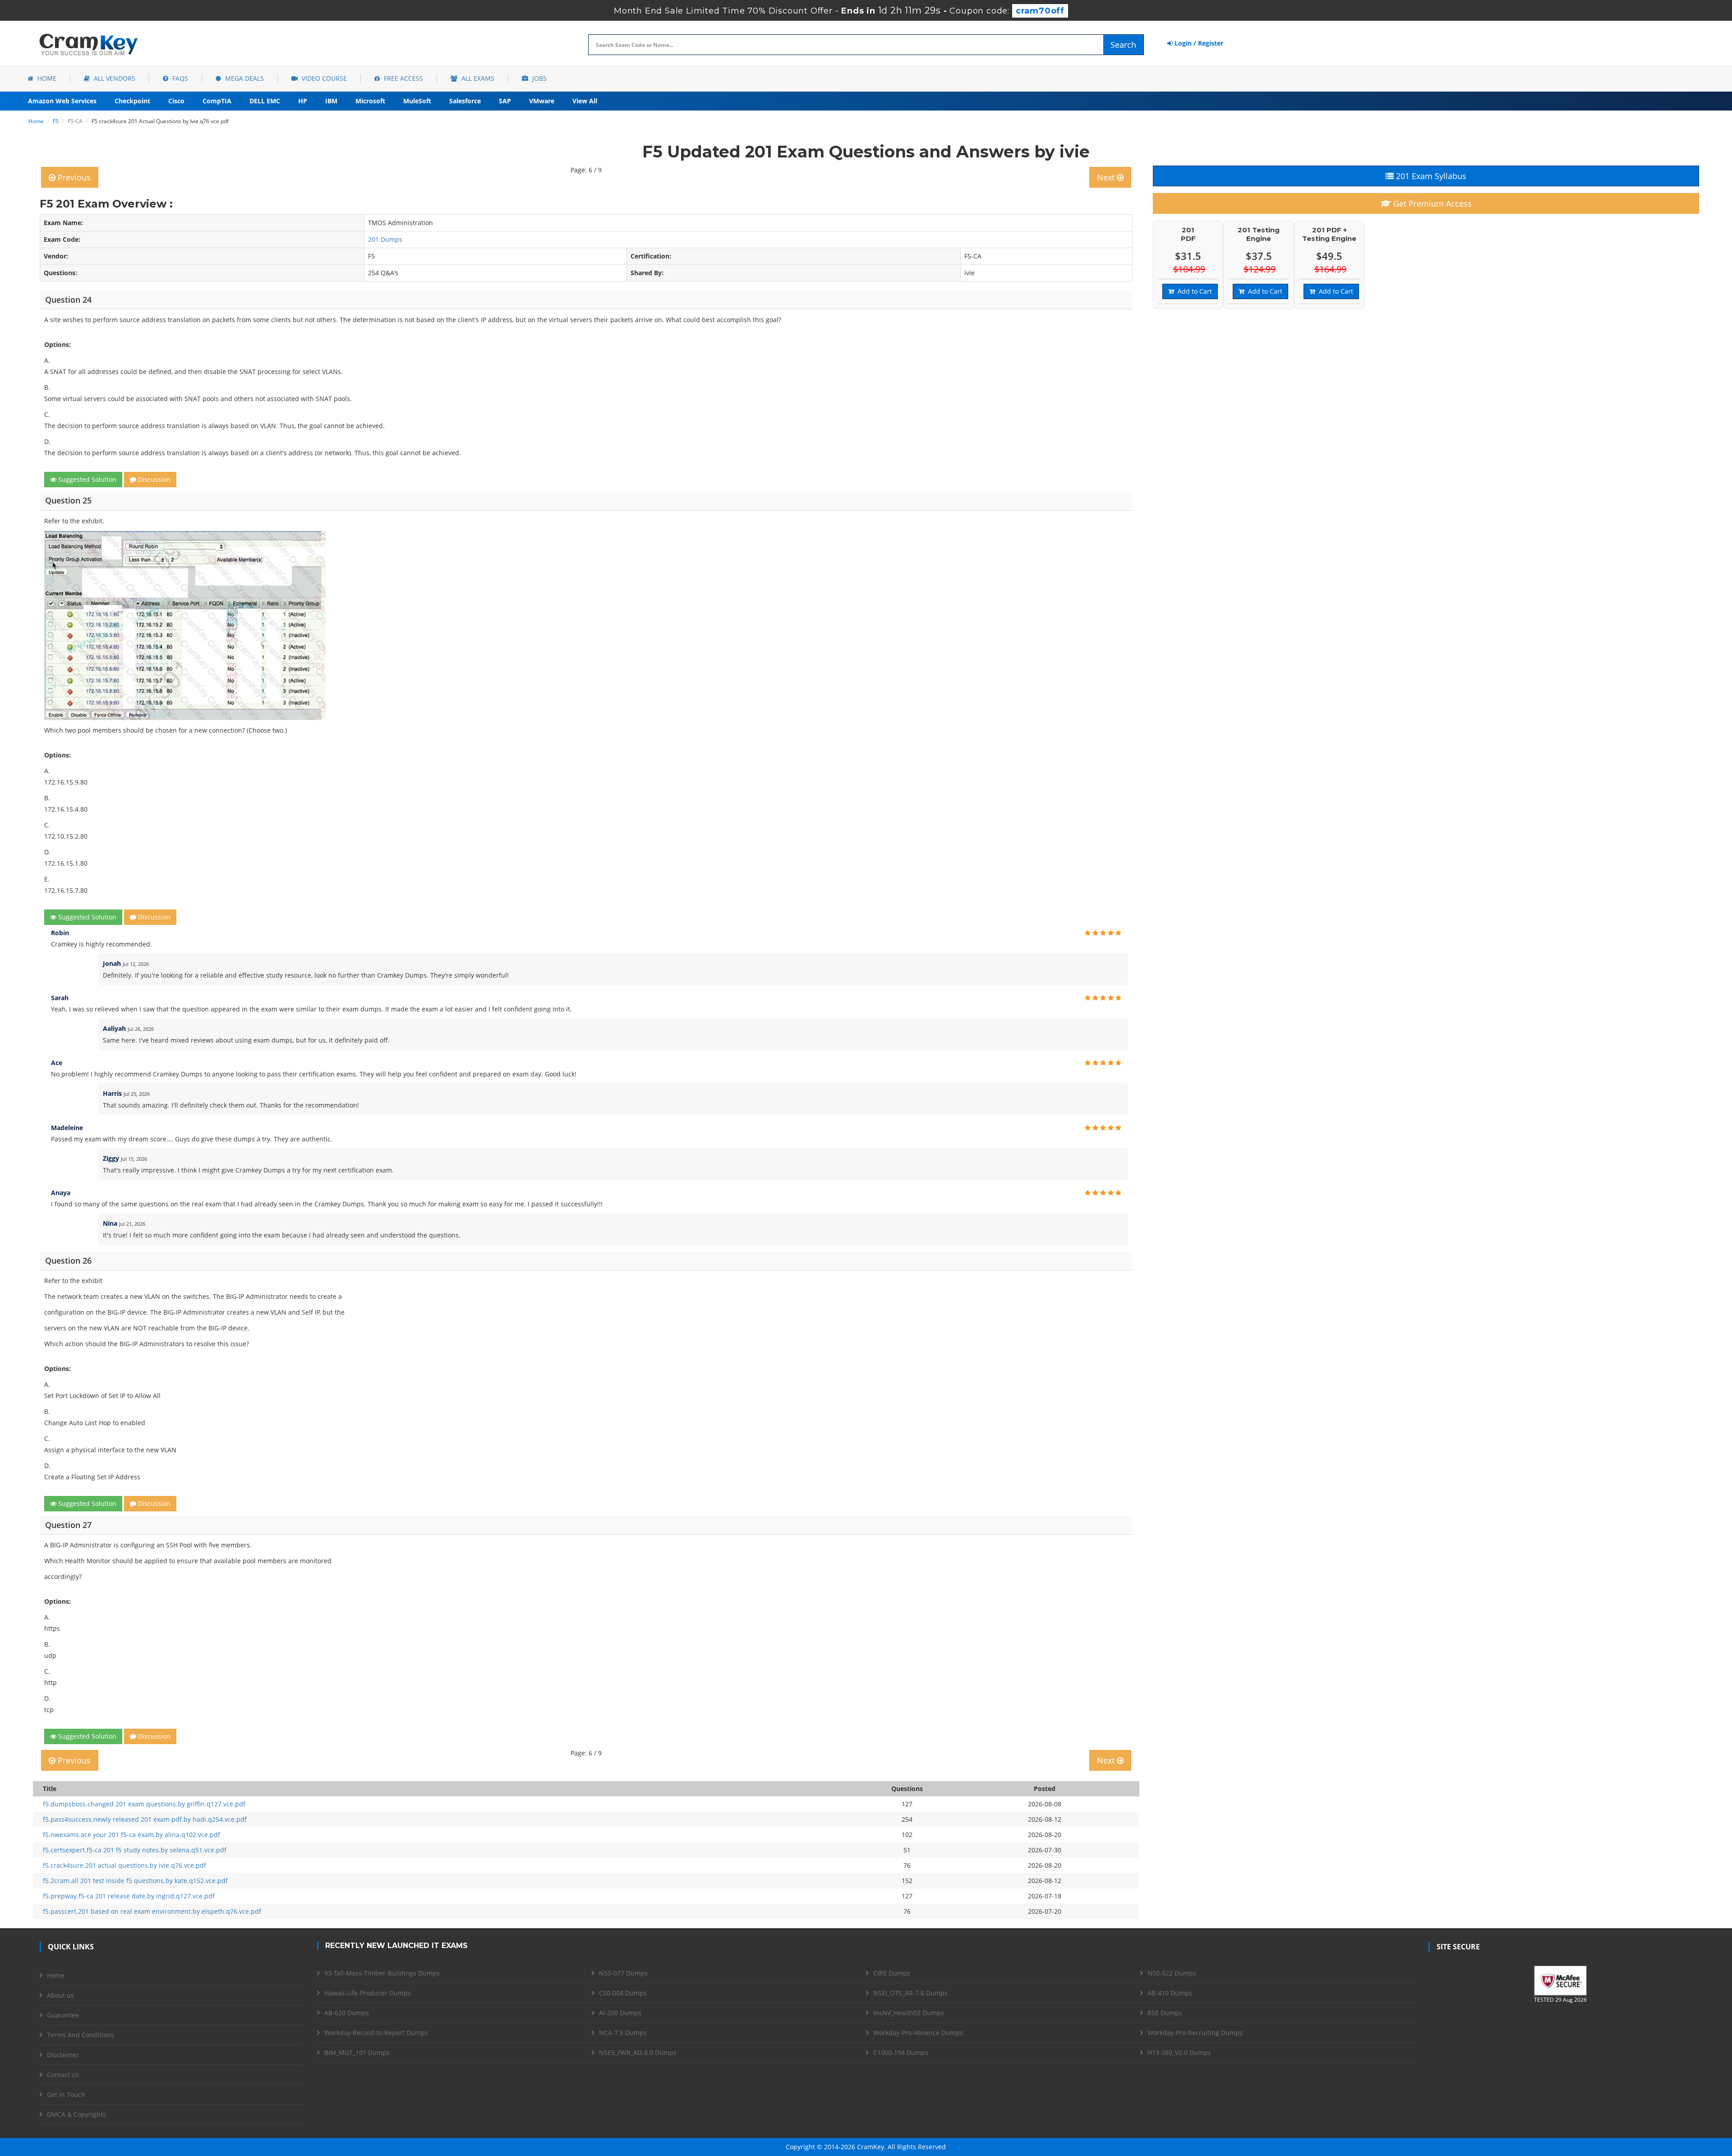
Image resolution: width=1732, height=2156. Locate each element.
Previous (73, 177)
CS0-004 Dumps (623, 1993)
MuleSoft (417, 101)
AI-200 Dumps (620, 2013)
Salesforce (465, 101)
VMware (542, 101)
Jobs (539, 78)
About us (60, 1995)
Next (1107, 177)
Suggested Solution (86, 479)
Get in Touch (66, 2094)
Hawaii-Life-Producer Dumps (368, 1993)
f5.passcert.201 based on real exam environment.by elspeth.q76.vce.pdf (152, 1911)
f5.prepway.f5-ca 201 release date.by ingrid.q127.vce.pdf (129, 1896)
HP (303, 101)
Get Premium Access (1431, 203)
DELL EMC (265, 101)
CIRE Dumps (892, 1973)
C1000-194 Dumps (901, 2052)
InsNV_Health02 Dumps (909, 2013)
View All (585, 101)
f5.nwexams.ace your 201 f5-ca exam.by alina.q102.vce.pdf (131, 1835)
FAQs (179, 78)
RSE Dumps (1165, 2013)
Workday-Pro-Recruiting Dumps (1195, 2033)
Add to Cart (1193, 291)
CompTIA (217, 101)
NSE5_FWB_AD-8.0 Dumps (638, 2052)
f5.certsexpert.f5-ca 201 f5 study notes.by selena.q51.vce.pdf (135, 1850)
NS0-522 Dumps (1172, 1973)
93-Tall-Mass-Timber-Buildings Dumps (382, 1973)
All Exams (477, 78)
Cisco (176, 101)
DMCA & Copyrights (76, 2114)
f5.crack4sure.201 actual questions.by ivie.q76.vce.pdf (124, 1865)
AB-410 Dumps (1170, 1993)
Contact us (63, 2075)
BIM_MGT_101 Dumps (357, 2052)
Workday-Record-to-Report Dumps (376, 2033)
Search (1123, 45)
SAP (505, 101)
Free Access (403, 78)
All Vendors (114, 78)
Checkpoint (132, 101)
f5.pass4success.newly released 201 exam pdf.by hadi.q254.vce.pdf (145, 1819)
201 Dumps (385, 239)
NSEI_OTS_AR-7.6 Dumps (910, 1993)
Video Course (323, 78)
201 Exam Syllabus (1430, 176)
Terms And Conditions (81, 2035)
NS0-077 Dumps (623, 1973)
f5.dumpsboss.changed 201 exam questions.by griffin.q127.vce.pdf (144, 1804)
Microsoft (370, 101)
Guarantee (63, 2015)
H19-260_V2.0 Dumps (1179, 2052)
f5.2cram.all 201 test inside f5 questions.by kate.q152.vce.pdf (135, 1881)
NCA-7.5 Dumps (623, 2033)
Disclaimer (63, 2055)
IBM (331, 101)
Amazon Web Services (62, 101)
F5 (56, 121)
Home (46, 78)
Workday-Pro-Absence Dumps (918, 2033)
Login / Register (1198, 43)
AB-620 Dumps (347, 2013)
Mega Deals (244, 78)
